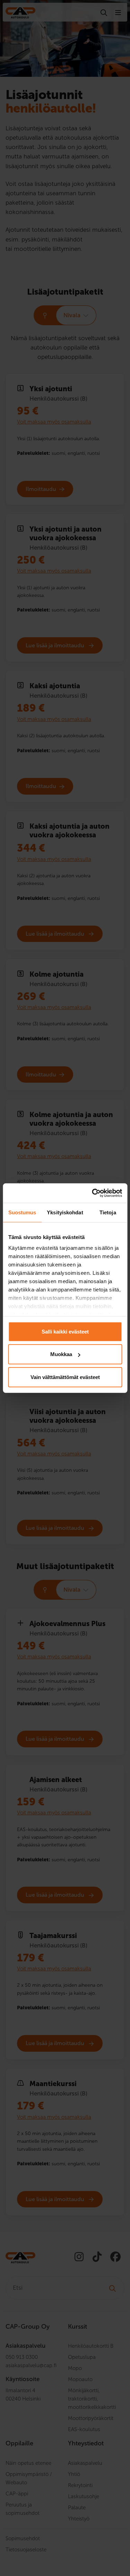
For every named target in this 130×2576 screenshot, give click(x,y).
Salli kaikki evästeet (65, 1331)
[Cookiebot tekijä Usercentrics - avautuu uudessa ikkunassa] (93, 1193)
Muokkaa (61, 1354)
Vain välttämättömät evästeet (65, 1377)
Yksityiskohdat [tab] (65, 1212)
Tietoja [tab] (108, 1212)
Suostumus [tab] (22, 1212)
